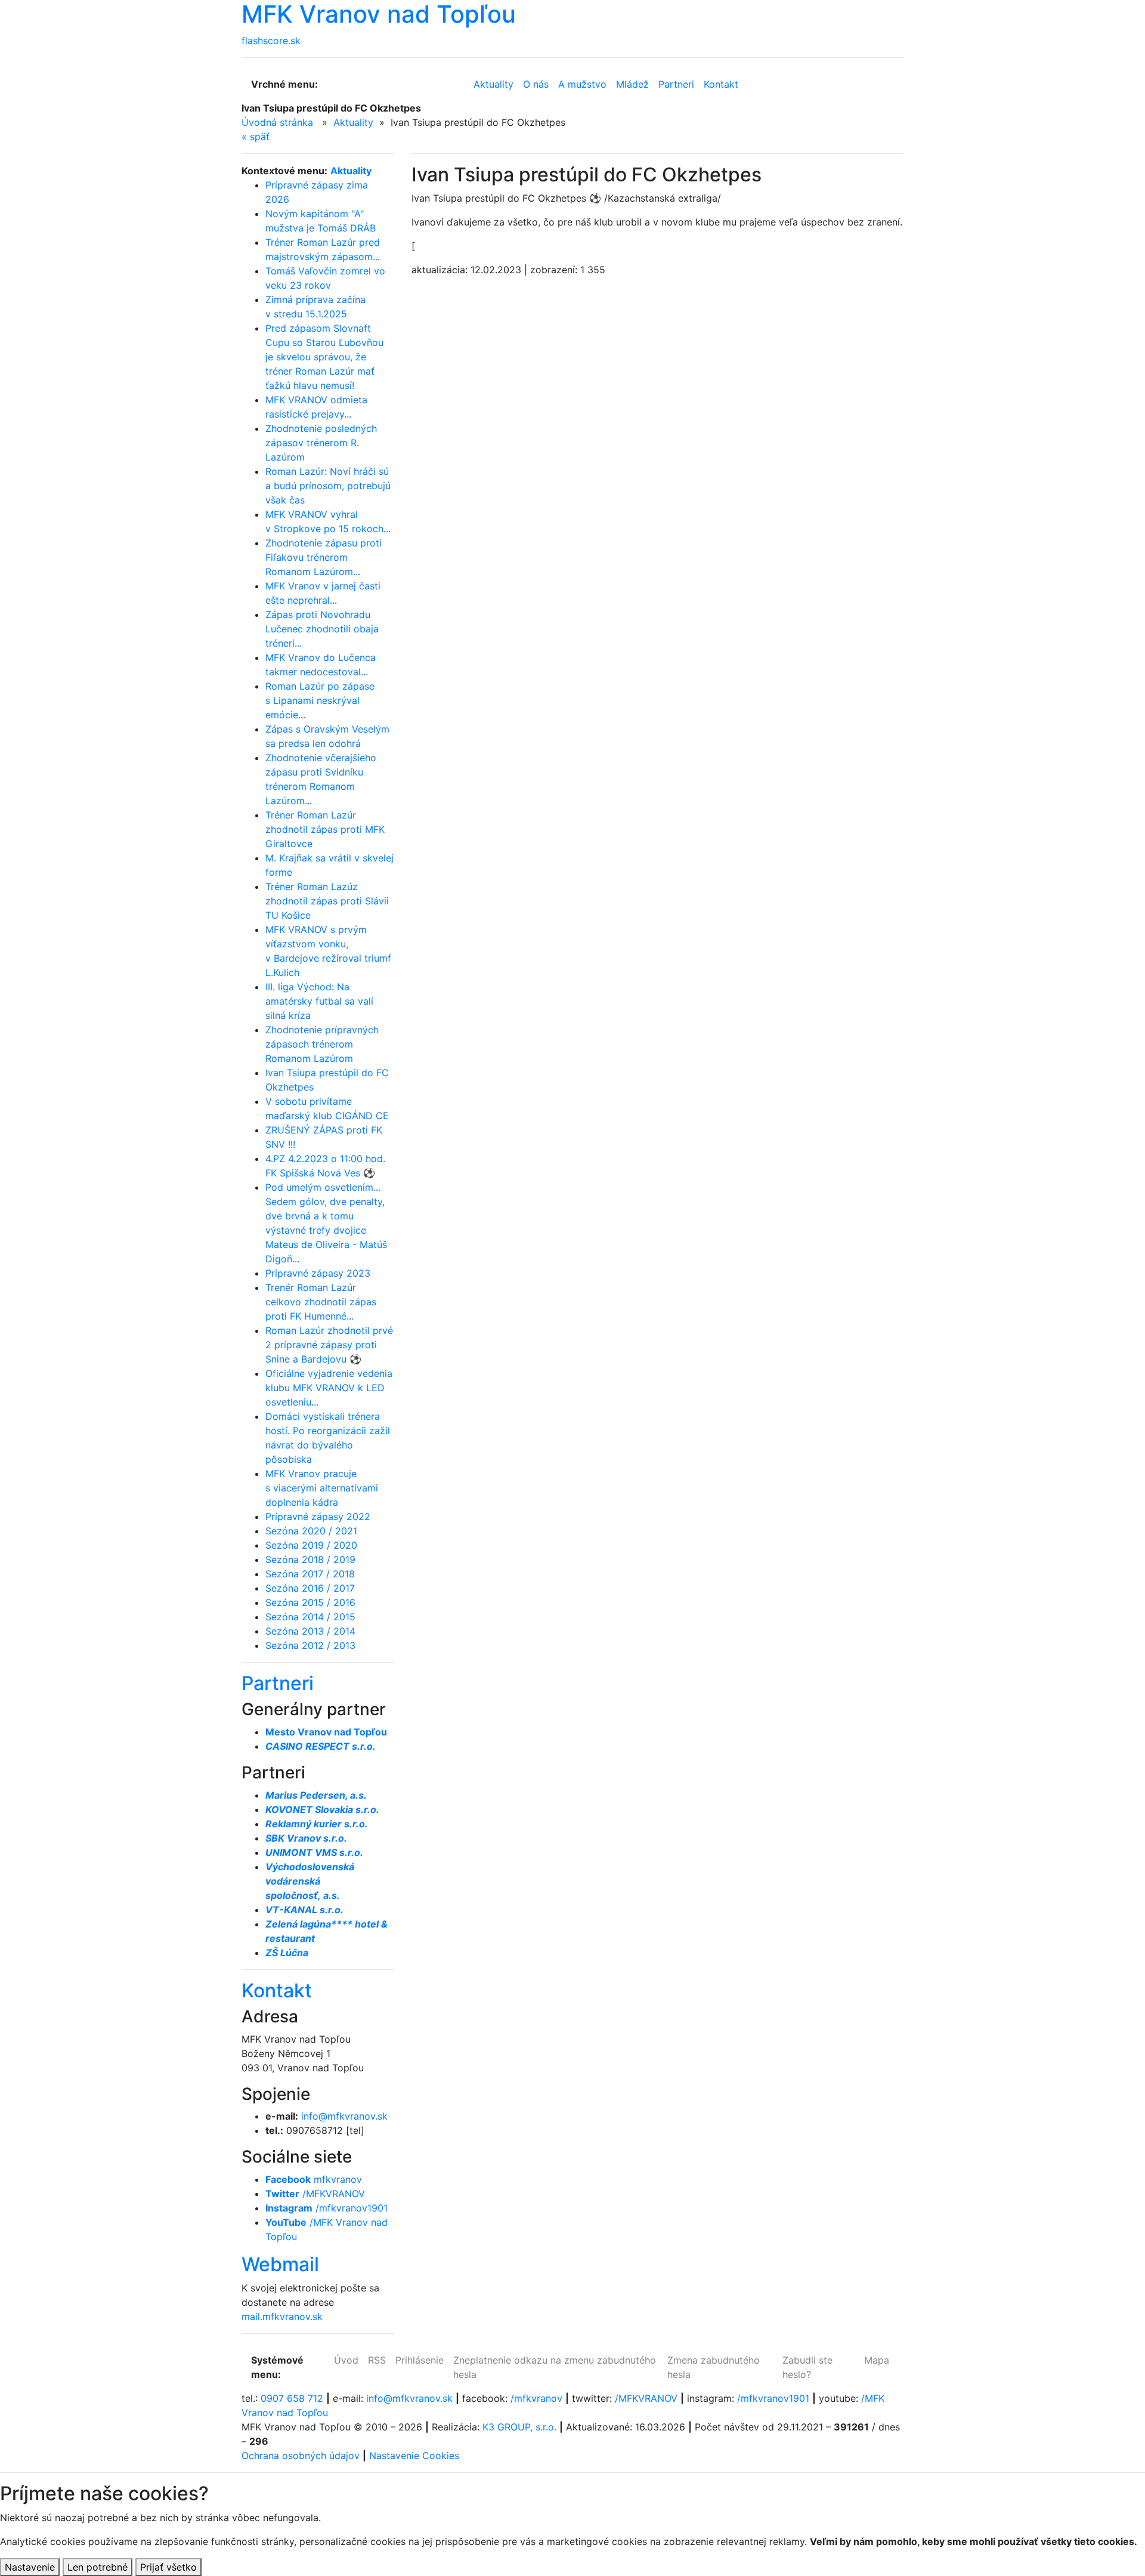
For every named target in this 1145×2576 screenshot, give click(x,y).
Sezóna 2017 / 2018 (310, 1574)
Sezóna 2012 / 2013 (310, 1645)
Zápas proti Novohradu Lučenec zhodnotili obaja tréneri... (322, 629)
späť (256, 137)
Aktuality (353, 122)
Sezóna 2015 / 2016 (310, 1602)
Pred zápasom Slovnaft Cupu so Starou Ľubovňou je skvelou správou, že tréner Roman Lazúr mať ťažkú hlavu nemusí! (324, 357)
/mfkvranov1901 (327, 2208)
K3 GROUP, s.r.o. (519, 2427)
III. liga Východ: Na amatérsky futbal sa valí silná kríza (319, 1001)
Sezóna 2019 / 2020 (311, 1545)
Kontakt (277, 1990)
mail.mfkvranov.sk (282, 2316)
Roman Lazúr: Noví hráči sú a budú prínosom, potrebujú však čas (328, 486)
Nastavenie (30, 2567)
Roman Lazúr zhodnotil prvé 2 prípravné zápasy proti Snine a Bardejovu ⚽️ (329, 1345)
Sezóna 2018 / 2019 (310, 1559)
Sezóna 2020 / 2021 (311, 1531)
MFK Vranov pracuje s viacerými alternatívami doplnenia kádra (322, 1488)
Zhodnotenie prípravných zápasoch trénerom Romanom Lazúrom (322, 1044)
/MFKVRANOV (315, 2194)
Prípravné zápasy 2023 (318, 1273)
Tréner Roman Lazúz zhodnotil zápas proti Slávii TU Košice (327, 901)
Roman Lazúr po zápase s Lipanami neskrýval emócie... (320, 700)
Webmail (280, 2264)
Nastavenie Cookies (414, 2455)
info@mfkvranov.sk (344, 2116)
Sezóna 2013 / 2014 (310, 1631)
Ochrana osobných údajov (301, 2455)
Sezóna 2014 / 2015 (310, 1617)
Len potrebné (98, 2567)
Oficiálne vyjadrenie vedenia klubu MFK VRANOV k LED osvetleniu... (329, 1388)
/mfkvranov (536, 2398)
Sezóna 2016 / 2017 (310, 1588)
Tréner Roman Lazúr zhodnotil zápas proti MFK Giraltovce (325, 829)
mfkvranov (314, 2179)
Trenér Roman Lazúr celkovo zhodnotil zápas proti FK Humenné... (321, 1302)
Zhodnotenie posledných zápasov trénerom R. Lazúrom (321, 443)
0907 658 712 (292, 2398)
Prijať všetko (168, 2567)
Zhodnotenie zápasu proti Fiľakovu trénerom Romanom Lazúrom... (324, 557)
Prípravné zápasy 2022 (318, 1516)
